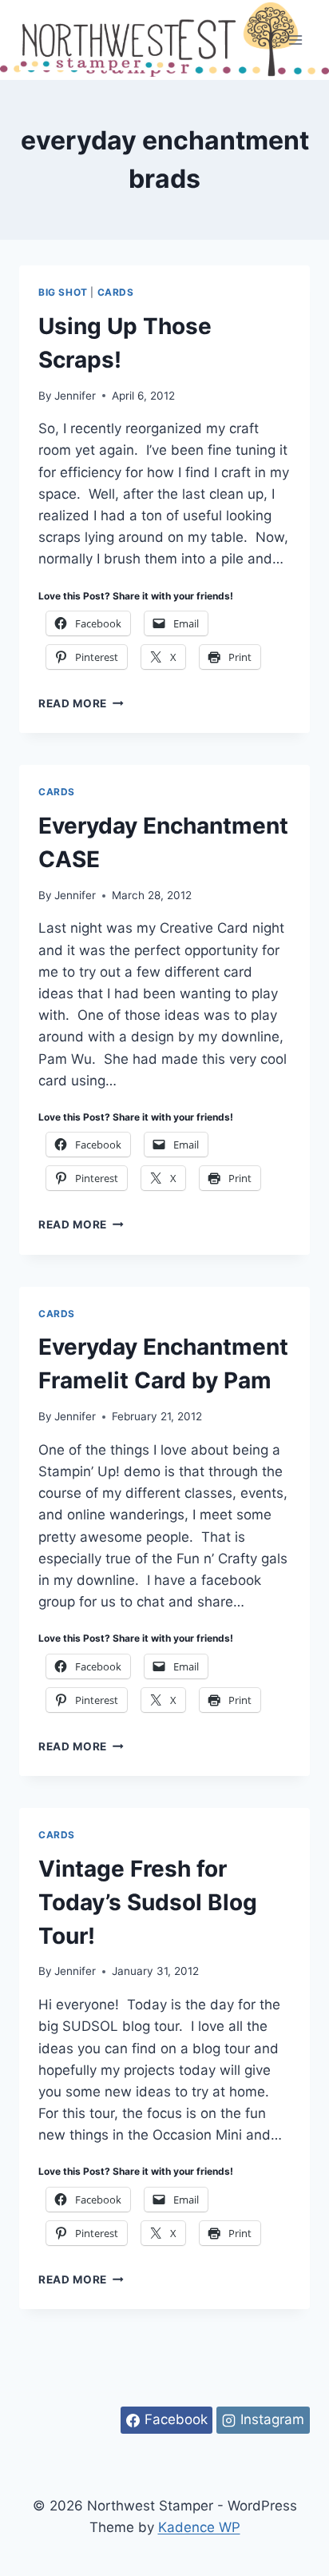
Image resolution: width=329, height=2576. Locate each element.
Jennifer (75, 396)
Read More (81, 703)
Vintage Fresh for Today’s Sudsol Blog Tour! (148, 1902)
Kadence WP (199, 2527)
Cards (116, 292)
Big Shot (63, 292)
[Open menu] (295, 40)
